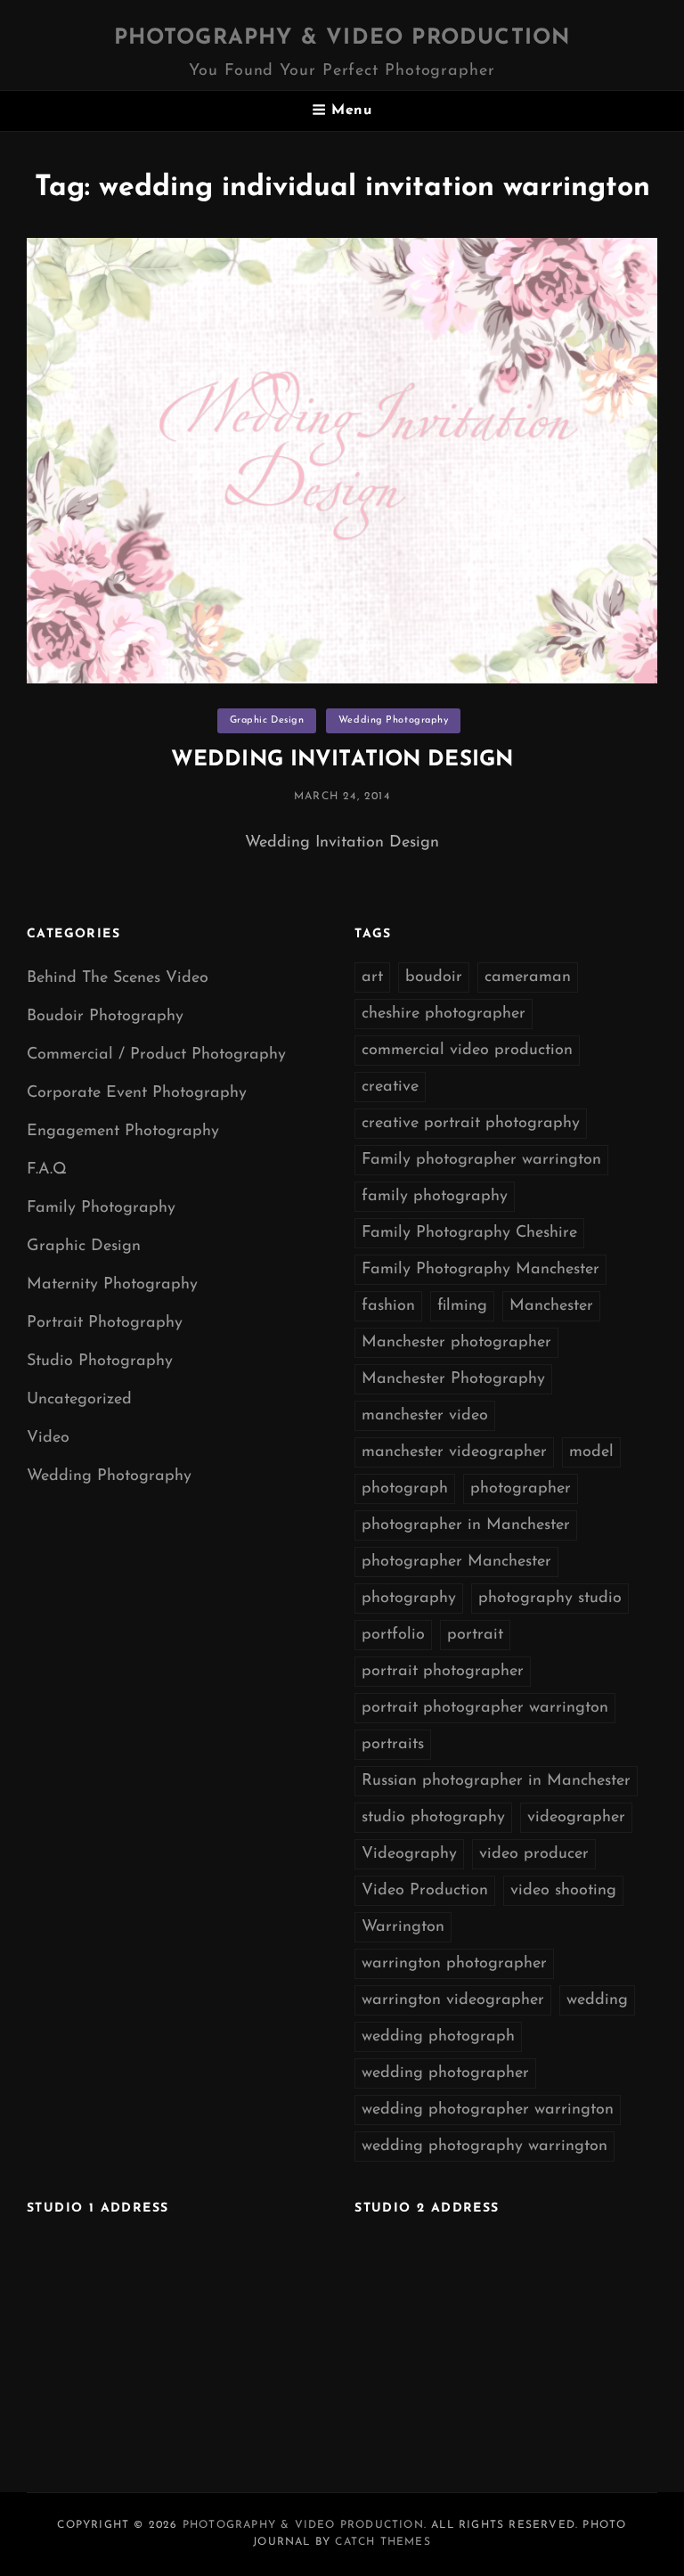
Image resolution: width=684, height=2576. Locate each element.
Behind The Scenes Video (118, 978)
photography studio (550, 1599)
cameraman (528, 977)
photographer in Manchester (466, 1525)
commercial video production (467, 1051)
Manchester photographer (456, 1343)
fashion (388, 1306)
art (372, 977)
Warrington (403, 1927)
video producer (534, 1854)
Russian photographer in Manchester (496, 1781)
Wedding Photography (393, 720)
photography (409, 1599)
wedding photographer (445, 2073)
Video (48, 1438)
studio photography (433, 1818)
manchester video (425, 1416)
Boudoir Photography (105, 1017)
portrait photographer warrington (485, 1708)
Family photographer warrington (481, 1160)
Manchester (551, 1306)
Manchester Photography (453, 1379)
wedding (597, 2000)
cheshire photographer (444, 1014)
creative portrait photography (471, 1124)
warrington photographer (454, 1964)
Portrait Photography (105, 1323)
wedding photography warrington (484, 2147)
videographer (576, 1818)
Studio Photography (100, 1362)
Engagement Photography (123, 1132)
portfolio (393, 1635)
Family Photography (101, 1208)
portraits (393, 1745)
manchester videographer (454, 1452)
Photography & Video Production (342, 38)
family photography (435, 1197)
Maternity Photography (112, 1285)
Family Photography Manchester (480, 1270)
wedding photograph (438, 2037)
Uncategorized (79, 1400)
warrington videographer (453, 2000)
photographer (521, 1489)
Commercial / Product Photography (156, 1055)
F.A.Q (47, 1170)
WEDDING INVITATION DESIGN (342, 760)
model (591, 1452)
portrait (475, 1635)
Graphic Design (267, 720)
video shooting (563, 1891)
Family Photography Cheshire (469, 1233)
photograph (405, 1489)
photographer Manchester (456, 1562)
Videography (409, 1854)
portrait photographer (443, 1672)
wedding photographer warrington (488, 2110)
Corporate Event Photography (137, 1093)
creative (390, 1087)
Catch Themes (383, 2542)
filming (462, 1306)
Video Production (425, 1891)
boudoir (434, 977)
